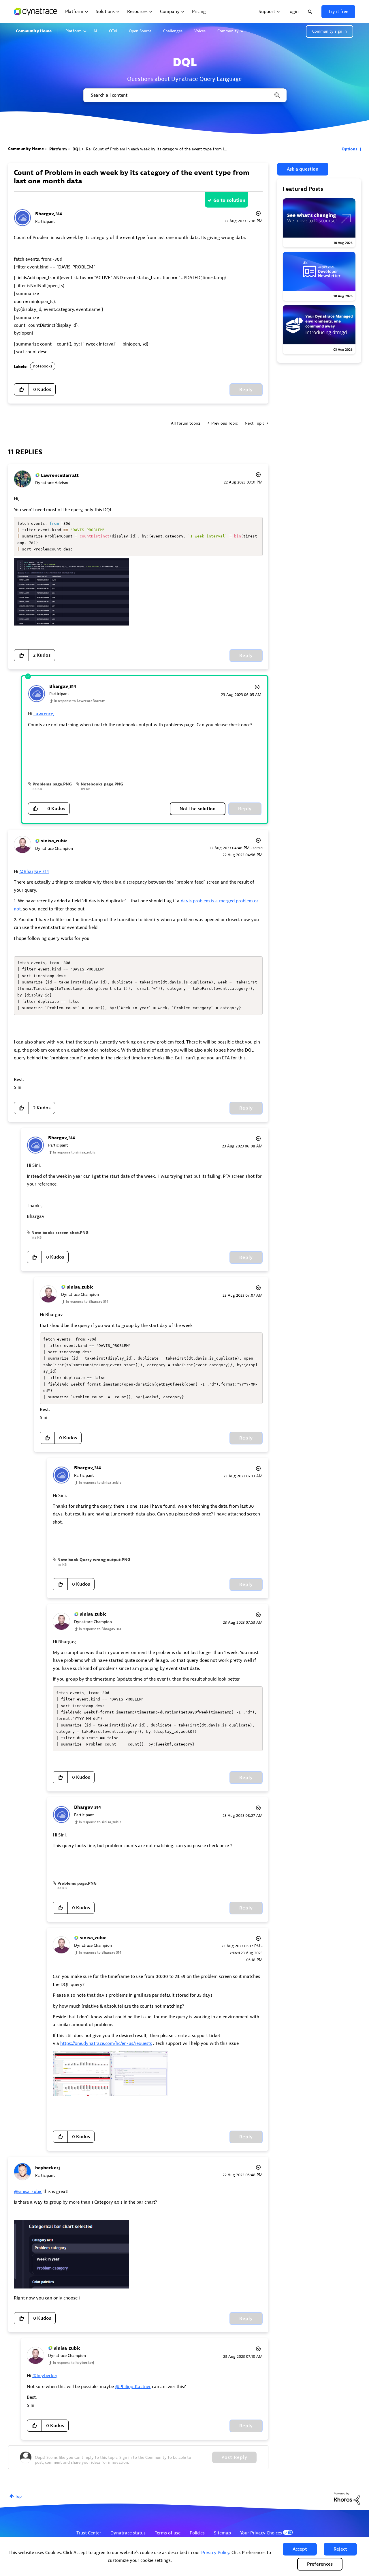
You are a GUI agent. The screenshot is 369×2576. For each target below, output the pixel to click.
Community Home (34, 31)
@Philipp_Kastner (133, 2387)
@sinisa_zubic (28, 2192)
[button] (300, 2549)
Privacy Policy (215, 2553)
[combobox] (184, 95)
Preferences (320, 2564)
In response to (79, 701)
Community (228, 31)
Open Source (140, 31)
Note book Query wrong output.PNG (94, 1560)
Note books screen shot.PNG (60, 1233)
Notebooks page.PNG (102, 784)
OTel (113, 31)
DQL (76, 149)
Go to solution (229, 200)
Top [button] (18, 2496)
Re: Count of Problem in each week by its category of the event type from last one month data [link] (173, 149)
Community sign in (330, 31)
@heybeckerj (45, 2376)
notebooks (43, 366)
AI (95, 31)
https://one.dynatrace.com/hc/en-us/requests (106, 2043)
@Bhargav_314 (34, 871)
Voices (200, 31)
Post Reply (234, 2457)
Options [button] (350, 149)
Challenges (173, 31)
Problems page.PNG (52, 784)
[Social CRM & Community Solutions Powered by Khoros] (347, 2498)
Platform (74, 31)
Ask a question (303, 169)
